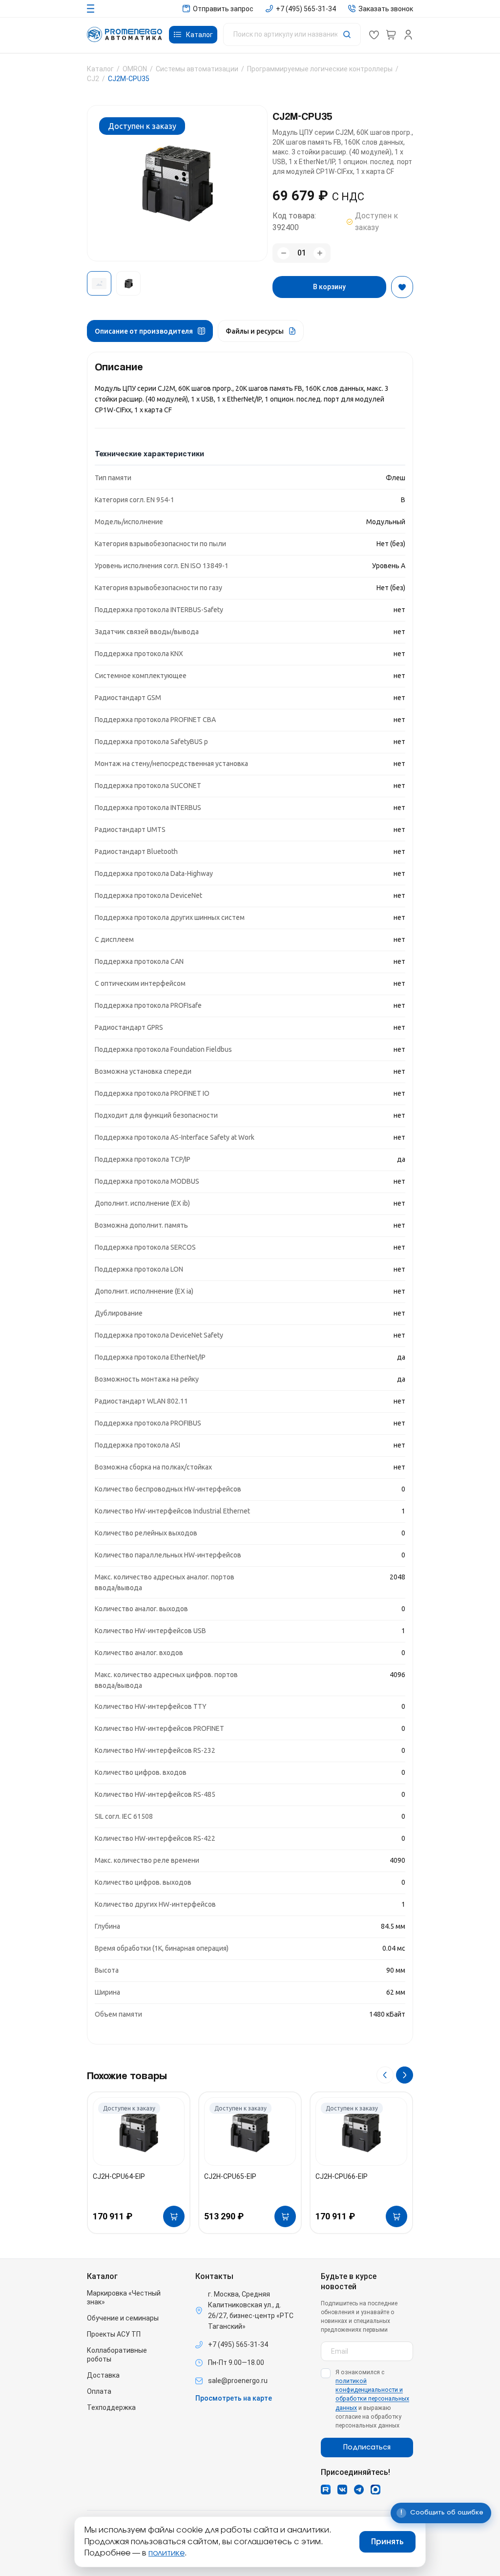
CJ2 (93, 79)
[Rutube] (326, 2490)
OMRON (135, 69)
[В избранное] (402, 287)
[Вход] (408, 35)
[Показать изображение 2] (128, 283)
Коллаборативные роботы (117, 2355)
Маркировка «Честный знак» (124, 2298)
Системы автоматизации (197, 69)
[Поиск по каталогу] (292, 34)
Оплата (99, 2391)
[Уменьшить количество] (283, 253)
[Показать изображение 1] (99, 283)
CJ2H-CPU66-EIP (342, 2176)
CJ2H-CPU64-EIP (119, 2176)
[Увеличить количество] (320, 253)
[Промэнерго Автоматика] (125, 34)
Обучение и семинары (123, 2318)
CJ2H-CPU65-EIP (230, 2176)
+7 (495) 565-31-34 (238, 2344)
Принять (387, 2542)
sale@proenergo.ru (238, 2381)
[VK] (342, 2490)
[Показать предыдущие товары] (385, 2075)
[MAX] (375, 2490)
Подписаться (367, 2448)
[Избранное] (374, 35)
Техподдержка (111, 2407)
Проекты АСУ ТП (114, 2334)
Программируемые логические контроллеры (320, 69)
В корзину (329, 287)
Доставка (103, 2375)
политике (167, 2553)
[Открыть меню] (91, 9)
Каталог (100, 69)
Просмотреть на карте (234, 2398)
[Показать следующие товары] (405, 2075)
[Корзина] (391, 35)
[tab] (150, 331)
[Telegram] (359, 2490)
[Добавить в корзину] (174, 2216)
